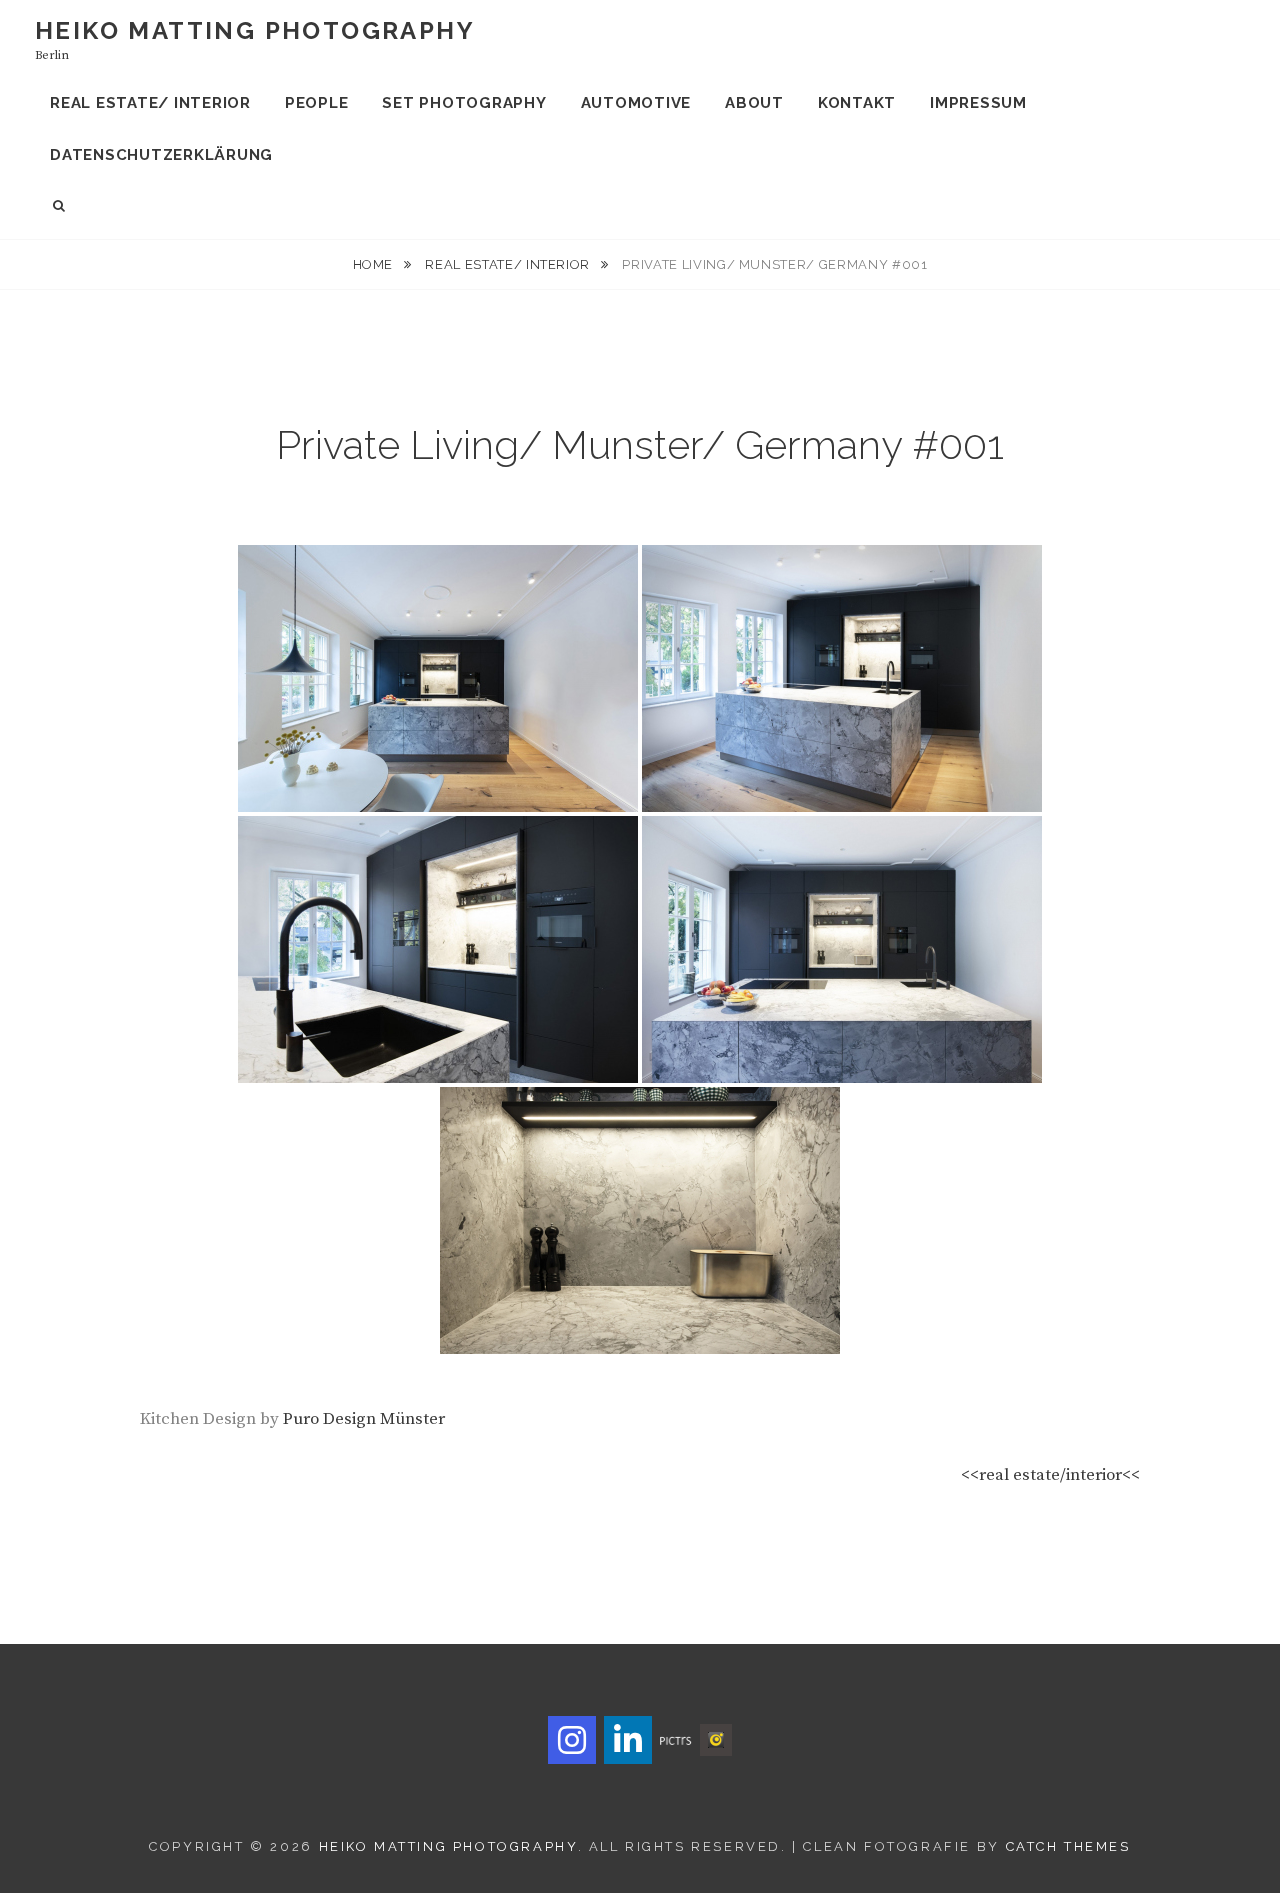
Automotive (636, 103)
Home (375, 264)
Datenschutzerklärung (161, 155)
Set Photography (464, 103)
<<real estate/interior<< (1050, 1475)
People (317, 103)
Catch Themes (1068, 1846)
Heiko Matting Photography (255, 30)
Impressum (978, 103)
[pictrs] (676, 1740)
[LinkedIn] (628, 1740)
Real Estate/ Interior (150, 103)
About (754, 103)
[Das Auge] (716, 1739)
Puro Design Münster (364, 1419)
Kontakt (857, 103)
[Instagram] (572, 1740)
